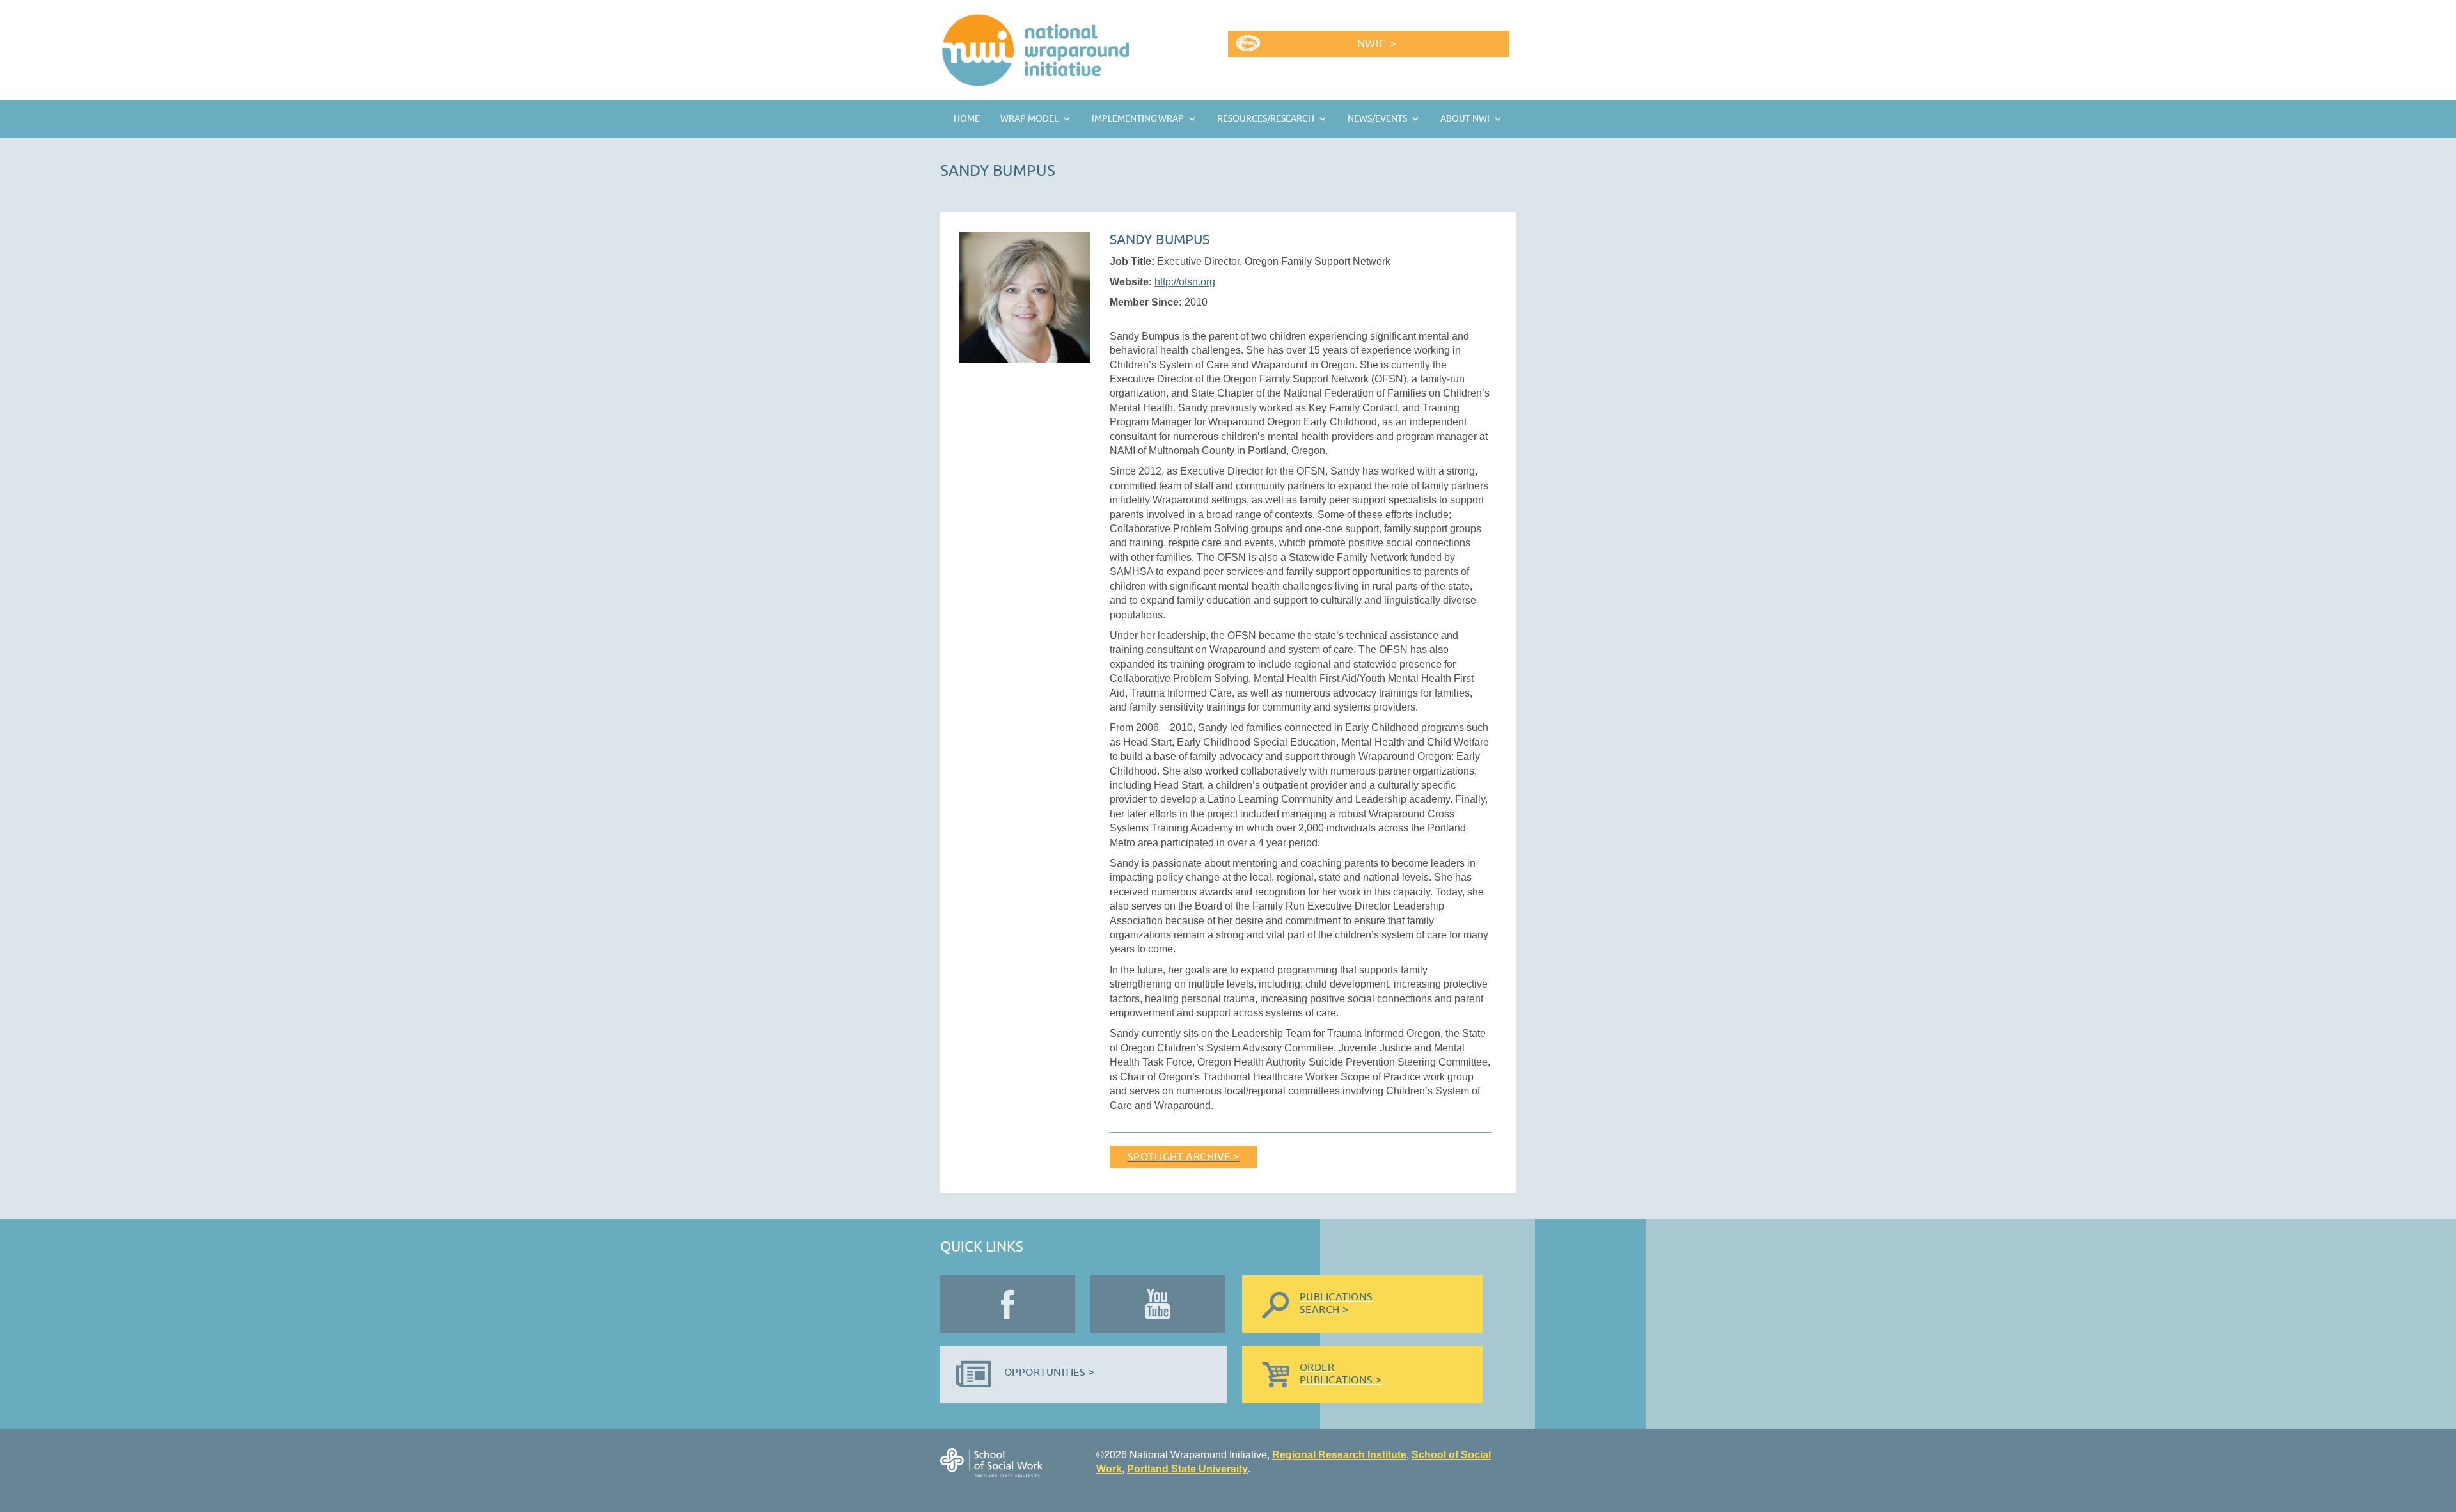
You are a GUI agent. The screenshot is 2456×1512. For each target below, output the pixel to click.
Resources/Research (1266, 119)
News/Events (1377, 119)
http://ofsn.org (1185, 282)
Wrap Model (1029, 119)
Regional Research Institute (1339, 1455)
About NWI (1465, 119)
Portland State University (1187, 1469)
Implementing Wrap (1138, 119)
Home (967, 119)
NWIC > (1377, 44)
